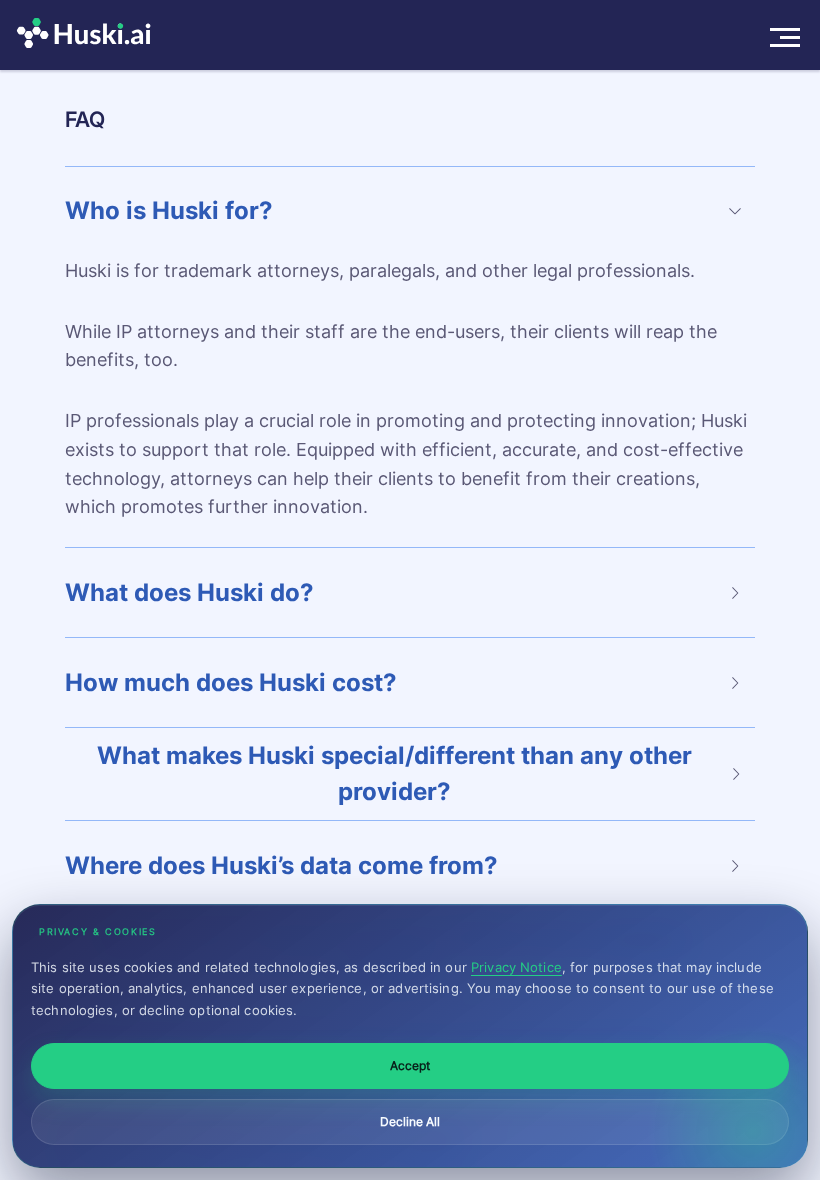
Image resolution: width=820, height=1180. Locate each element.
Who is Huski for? (169, 210)
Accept (410, 1065)
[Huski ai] (89, 35)
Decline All (410, 1121)
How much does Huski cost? (231, 682)
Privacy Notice (516, 967)
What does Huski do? (189, 592)
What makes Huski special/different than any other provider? (394, 773)
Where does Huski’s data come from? (281, 865)
